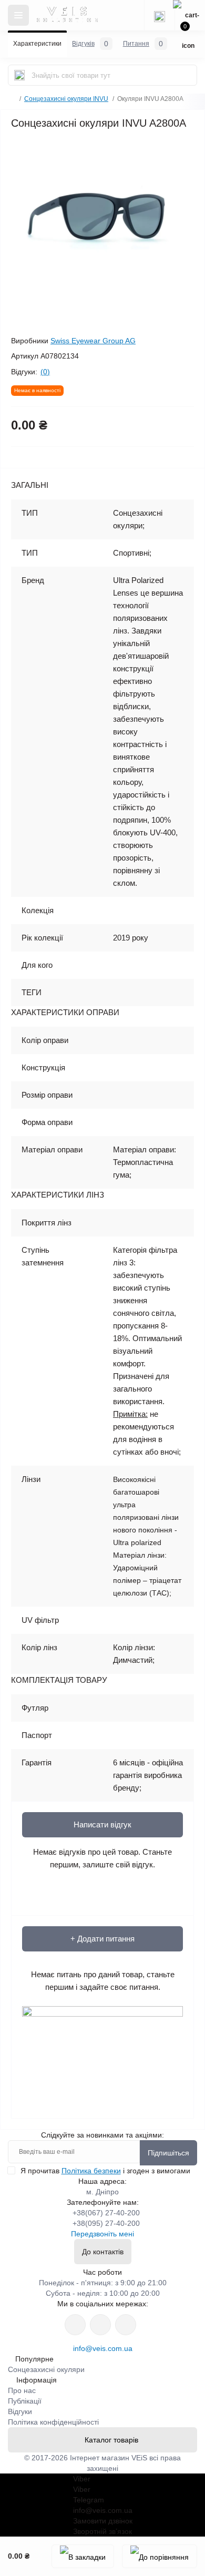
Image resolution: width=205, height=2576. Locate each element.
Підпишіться (168, 2153)
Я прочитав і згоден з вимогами (105, 2171)
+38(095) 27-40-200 (106, 2223)
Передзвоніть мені (102, 2234)
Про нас (22, 2390)
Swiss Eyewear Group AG (93, 341)
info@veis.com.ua (103, 2348)
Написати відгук (102, 1824)
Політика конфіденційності (53, 2422)
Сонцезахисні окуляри (46, 2369)
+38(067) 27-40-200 (106, 2213)
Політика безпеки (91, 2171)
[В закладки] (83, 2556)
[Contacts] (159, 15)
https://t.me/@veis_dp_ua (100, 2325)
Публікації (25, 2401)
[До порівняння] (160, 2556)
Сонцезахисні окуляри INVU (66, 99)
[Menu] (18, 15)
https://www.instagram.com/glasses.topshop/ (75, 2325)
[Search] (19, 75)
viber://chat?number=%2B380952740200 (126, 2325)
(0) (45, 372)
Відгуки (20, 2411)
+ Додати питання (102, 1939)
